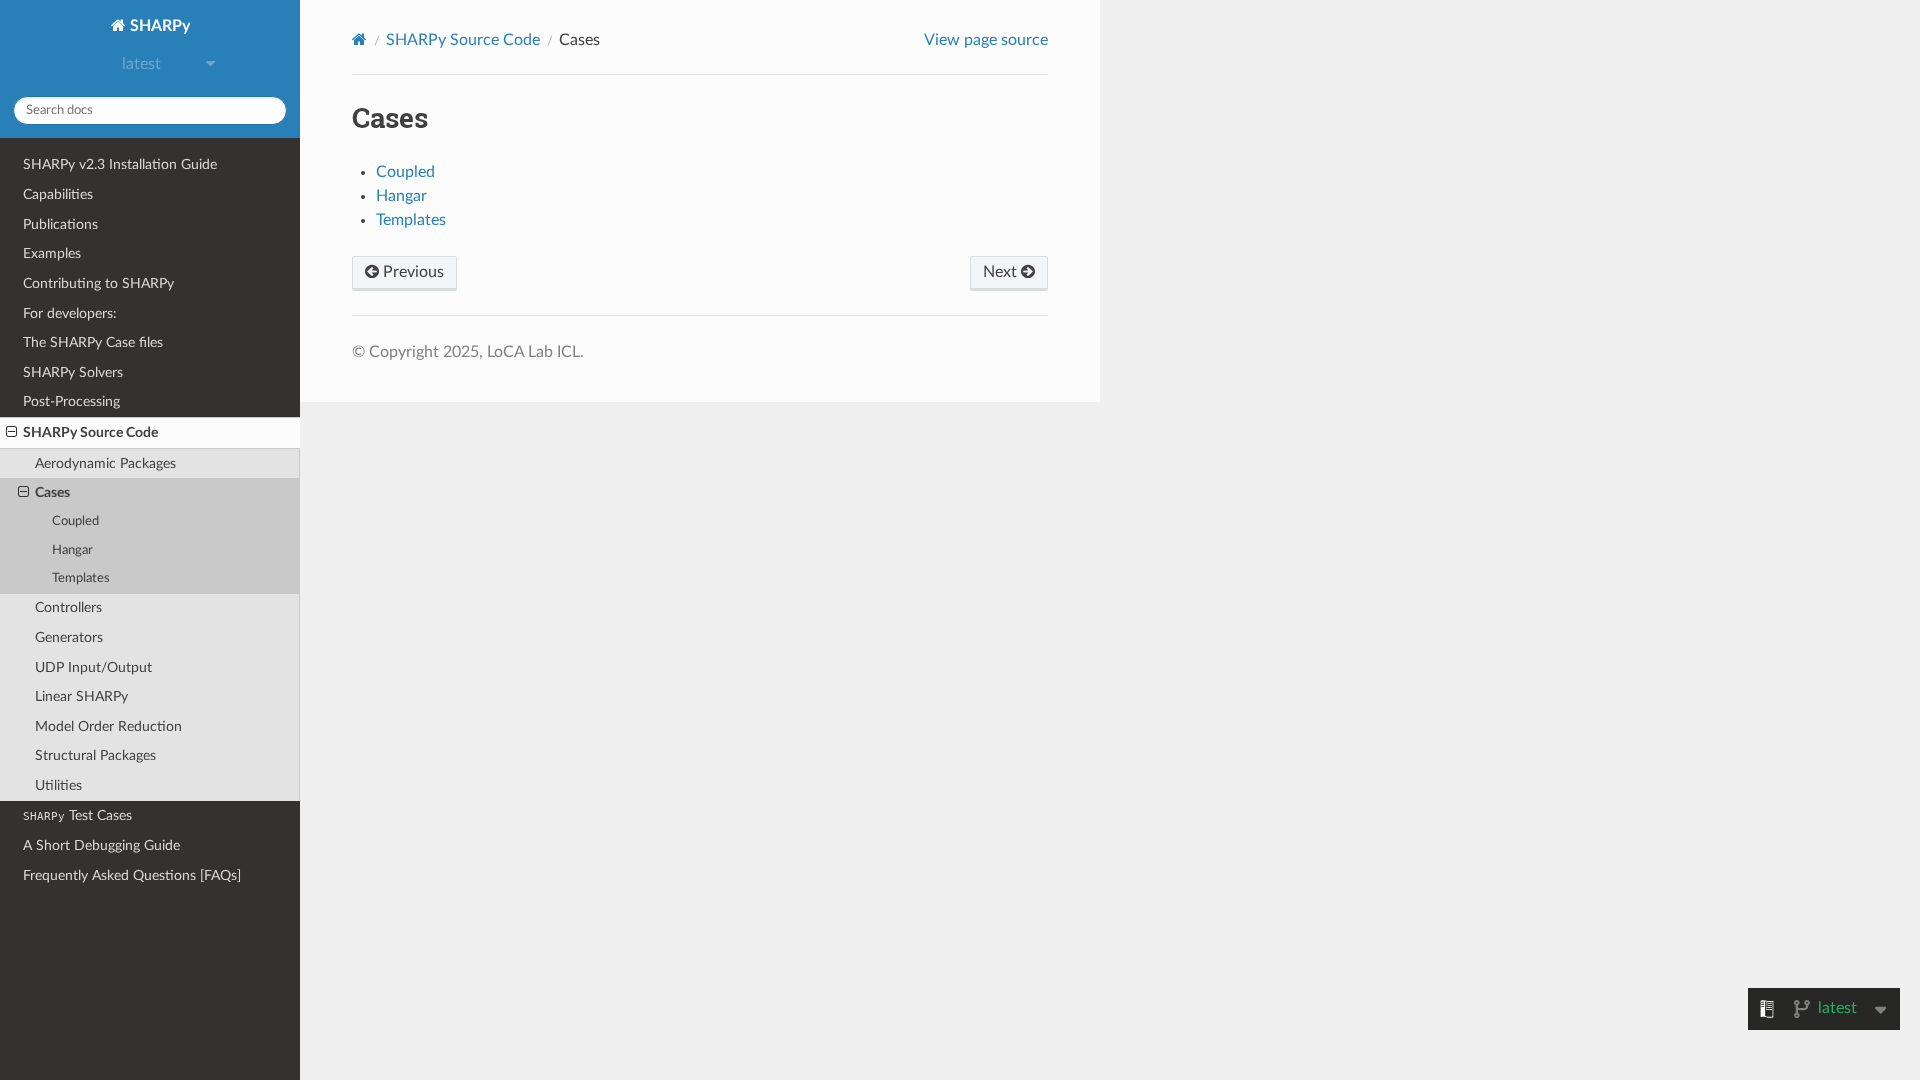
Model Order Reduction (108, 726)
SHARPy (158, 26)
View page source (986, 40)
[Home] (359, 39)
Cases (52, 492)
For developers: (70, 313)
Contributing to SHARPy (98, 283)
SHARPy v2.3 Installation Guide (120, 164)
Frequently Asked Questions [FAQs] (132, 875)
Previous (411, 272)
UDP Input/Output (93, 667)
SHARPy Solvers (73, 372)
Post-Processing (71, 401)
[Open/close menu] (11, 433)
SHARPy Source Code (90, 432)
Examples (52, 253)
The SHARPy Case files (93, 342)
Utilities (58, 785)
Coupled (75, 521)
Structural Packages (95, 755)
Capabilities (58, 194)
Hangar (72, 550)
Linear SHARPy (81, 696)
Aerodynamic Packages (105, 463)
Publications (60, 224)
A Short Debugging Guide (101, 845)
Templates (81, 578)
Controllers (68, 607)
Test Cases (77, 815)
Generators (69, 637)
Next (1002, 272)
